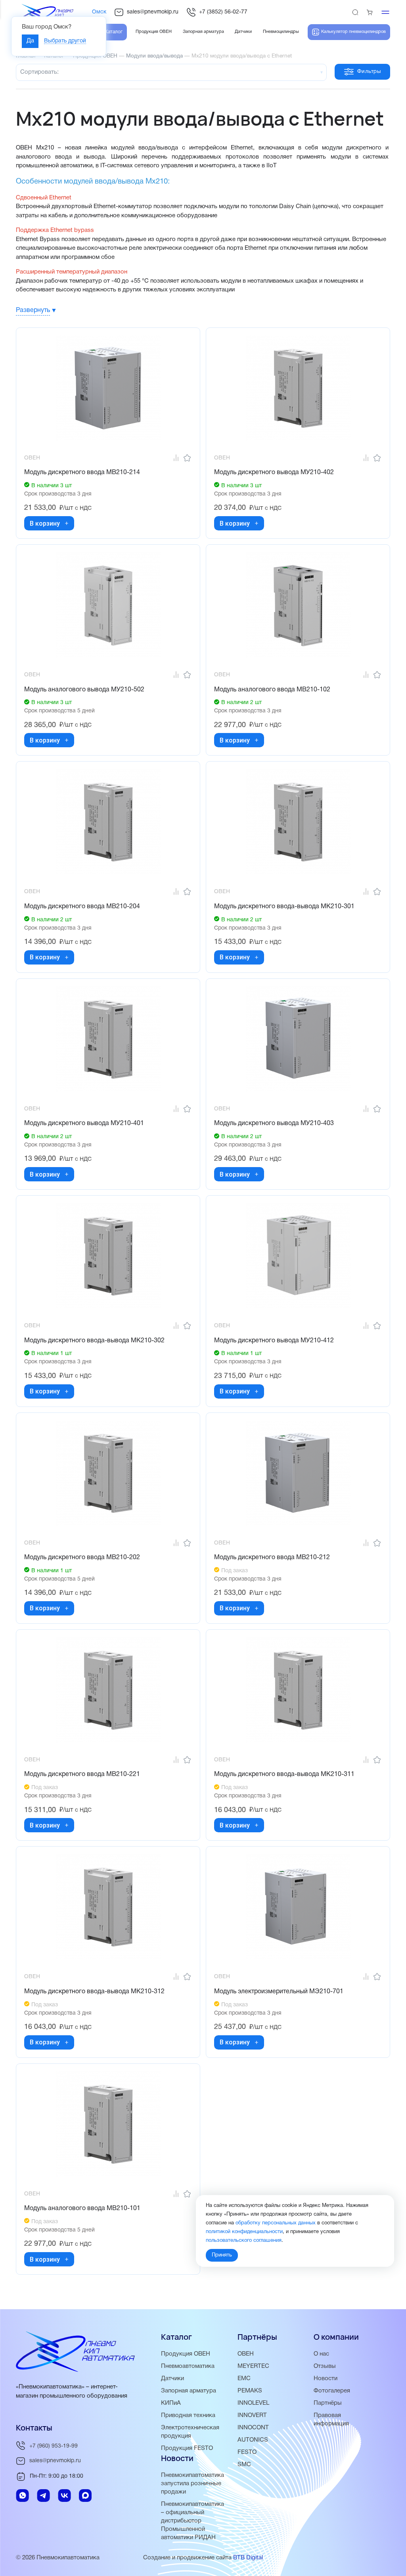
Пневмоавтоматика (188, 2366)
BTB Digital (248, 2558)
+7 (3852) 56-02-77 (223, 12)
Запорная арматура (189, 2391)
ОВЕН (246, 2354)
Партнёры (328, 2403)
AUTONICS (253, 2440)
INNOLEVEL (253, 2403)
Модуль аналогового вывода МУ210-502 (84, 690)
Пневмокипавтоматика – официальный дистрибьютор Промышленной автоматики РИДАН (192, 2521)
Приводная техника (188, 2415)
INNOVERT (252, 2415)
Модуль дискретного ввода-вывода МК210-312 (94, 1992)
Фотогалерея (332, 2391)
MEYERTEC (253, 2366)
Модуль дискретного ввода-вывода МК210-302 (94, 1341)
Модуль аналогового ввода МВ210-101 (82, 2209)
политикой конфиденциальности (244, 2232)
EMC (244, 2379)
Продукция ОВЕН (186, 2354)
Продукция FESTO (187, 2448)
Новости (326, 2379)
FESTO (247, 2452)
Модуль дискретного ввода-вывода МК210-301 (284, 907)
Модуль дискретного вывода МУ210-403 (274, 1123)
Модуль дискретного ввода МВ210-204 (82, 907)
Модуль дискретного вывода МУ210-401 (84, 1123)
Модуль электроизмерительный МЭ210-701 (279, 1992)
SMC (244, 2465)
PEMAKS (250, 2391)
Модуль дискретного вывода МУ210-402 (274, 473)
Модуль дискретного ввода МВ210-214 (82, 473)
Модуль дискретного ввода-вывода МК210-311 (284, 1774)
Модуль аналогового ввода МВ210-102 (272, 690)
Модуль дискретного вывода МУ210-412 (274, 1341)
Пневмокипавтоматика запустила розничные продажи (192, 2484)
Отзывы (325, 2366)
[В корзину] (67, 523)
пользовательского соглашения (244, 2241)
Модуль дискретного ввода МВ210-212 (272, 1558)
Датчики (172, 2379)
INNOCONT (253, 2428)
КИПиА (171, 2403)
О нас (321, 2354)
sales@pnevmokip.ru (153, 12)
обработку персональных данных (276, 2223)
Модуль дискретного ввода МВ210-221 (82, 1774)
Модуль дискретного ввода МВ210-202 (82, 1558)
